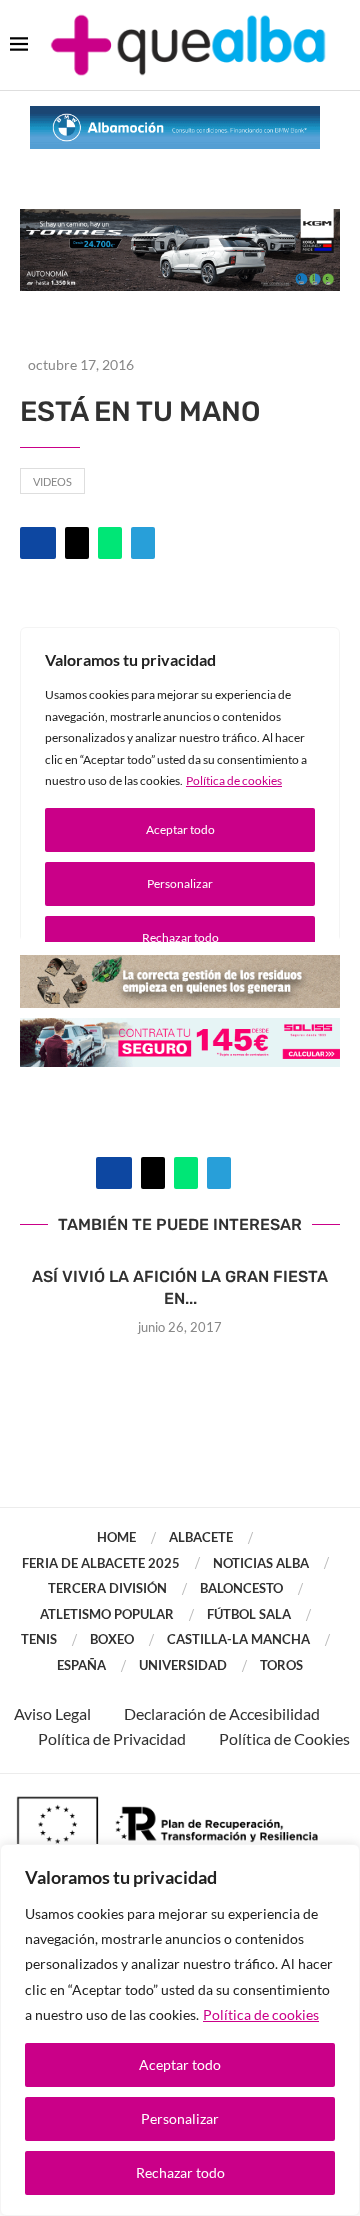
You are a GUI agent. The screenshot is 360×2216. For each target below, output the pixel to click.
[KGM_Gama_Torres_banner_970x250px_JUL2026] (180, 218)
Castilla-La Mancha (238, 1639)
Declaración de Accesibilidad (222, 1713)
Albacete (201, 1537)
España (81, 1665)
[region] (180, 2030)
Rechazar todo (180, 2172)
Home (116, 1537)
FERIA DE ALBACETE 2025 (101, 1563)
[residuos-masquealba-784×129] (180, 968)
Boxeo (112, 1639)
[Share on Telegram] (143, 543)
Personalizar (180, 2118)
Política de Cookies (284, 1738)
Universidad (183, 1665)
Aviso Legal (52, 1713)
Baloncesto (241, 1588)
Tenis (39, 1639)
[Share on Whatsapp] (110, 543)
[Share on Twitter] (77, 543)
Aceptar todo (180, 2064)
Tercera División (107, 1588)
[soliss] (180, 1031)
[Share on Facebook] (38, 543)
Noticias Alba (261, 1563)
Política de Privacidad (112, 1738)
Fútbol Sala (249, 1614)
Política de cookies (261, 2014)
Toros (281, 1665)
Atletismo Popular (107, 1614)
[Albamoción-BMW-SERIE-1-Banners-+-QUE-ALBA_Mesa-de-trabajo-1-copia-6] (175, 115)
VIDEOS (52, 481)
